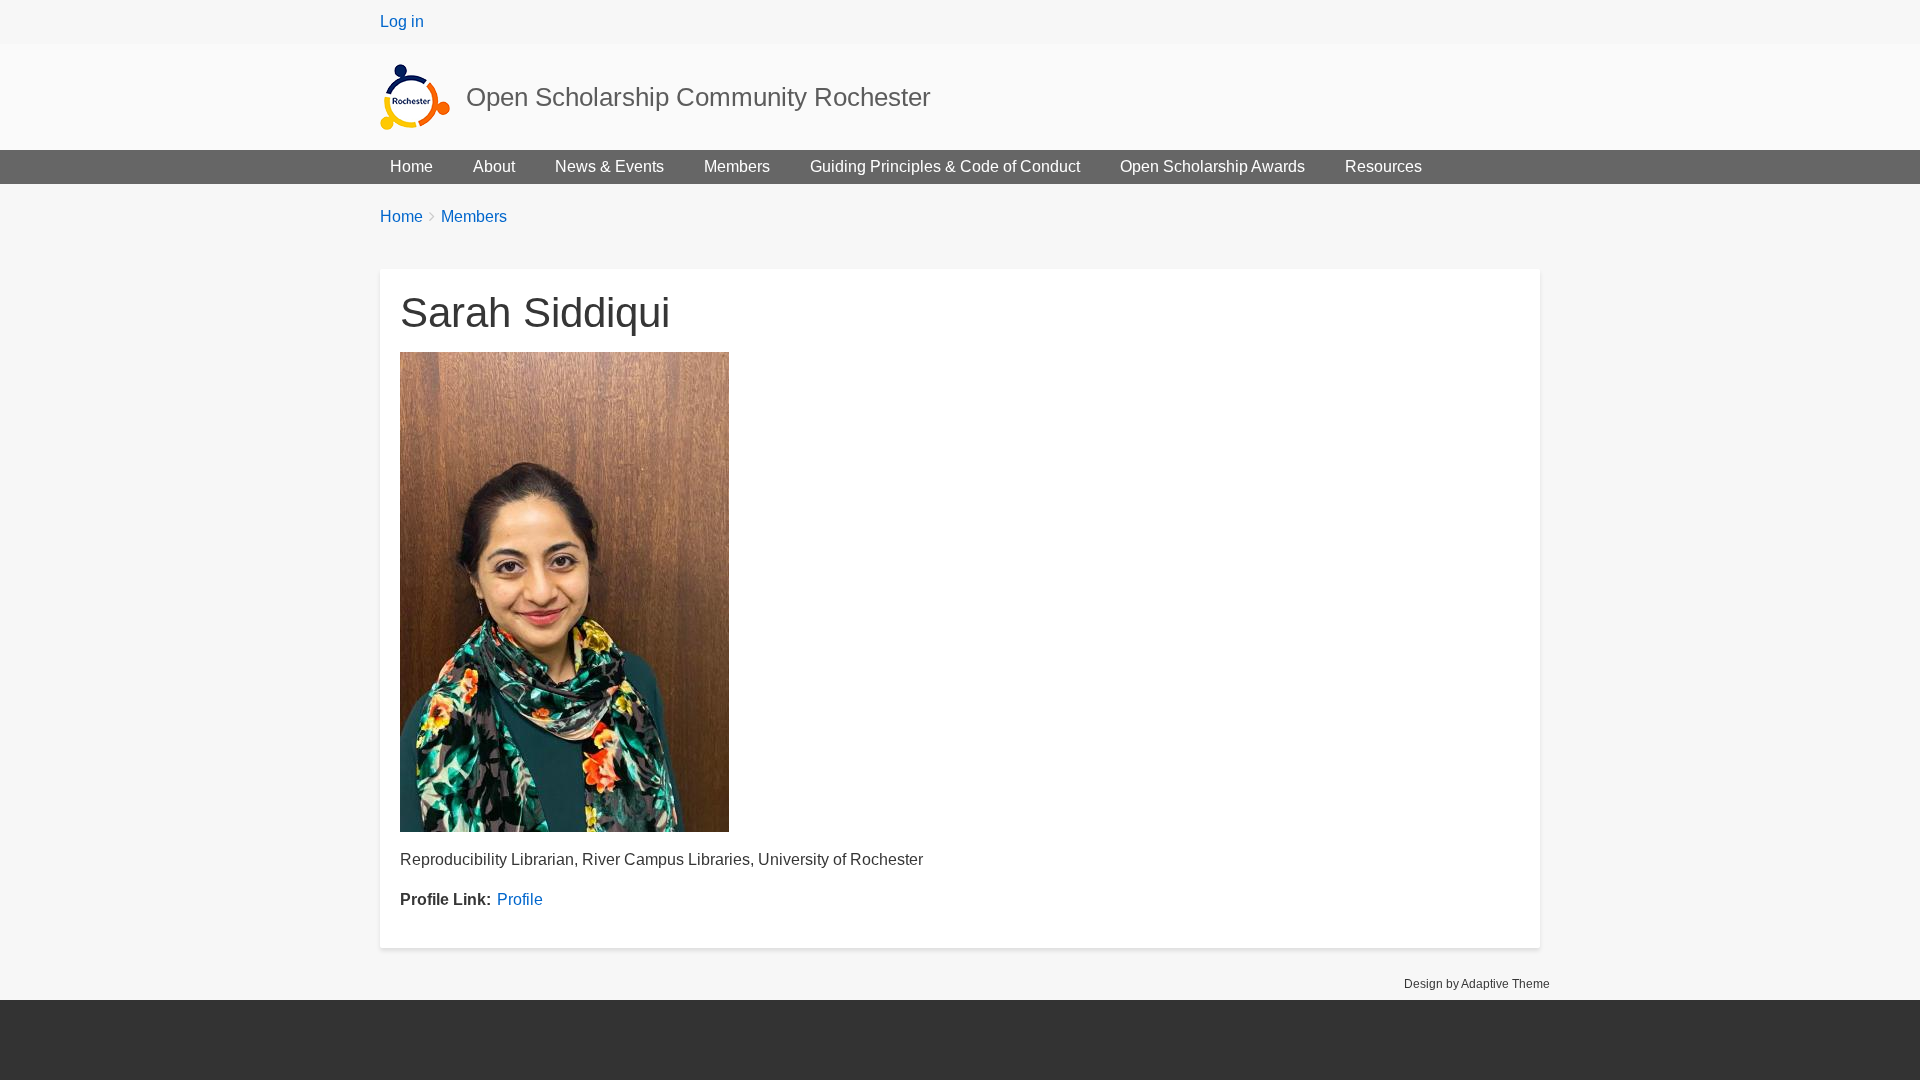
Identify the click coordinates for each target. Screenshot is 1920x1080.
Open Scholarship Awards (1212, 166)
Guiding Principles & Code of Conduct (945, 166)
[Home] (423, 97)
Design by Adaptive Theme (1477, 984)
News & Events (609, 166)
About (494, 166)
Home (411, 166)
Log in (402, 21)
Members (737, 166)
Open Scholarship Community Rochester (698, 97)
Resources (1383, 166)
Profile (520, 899)
